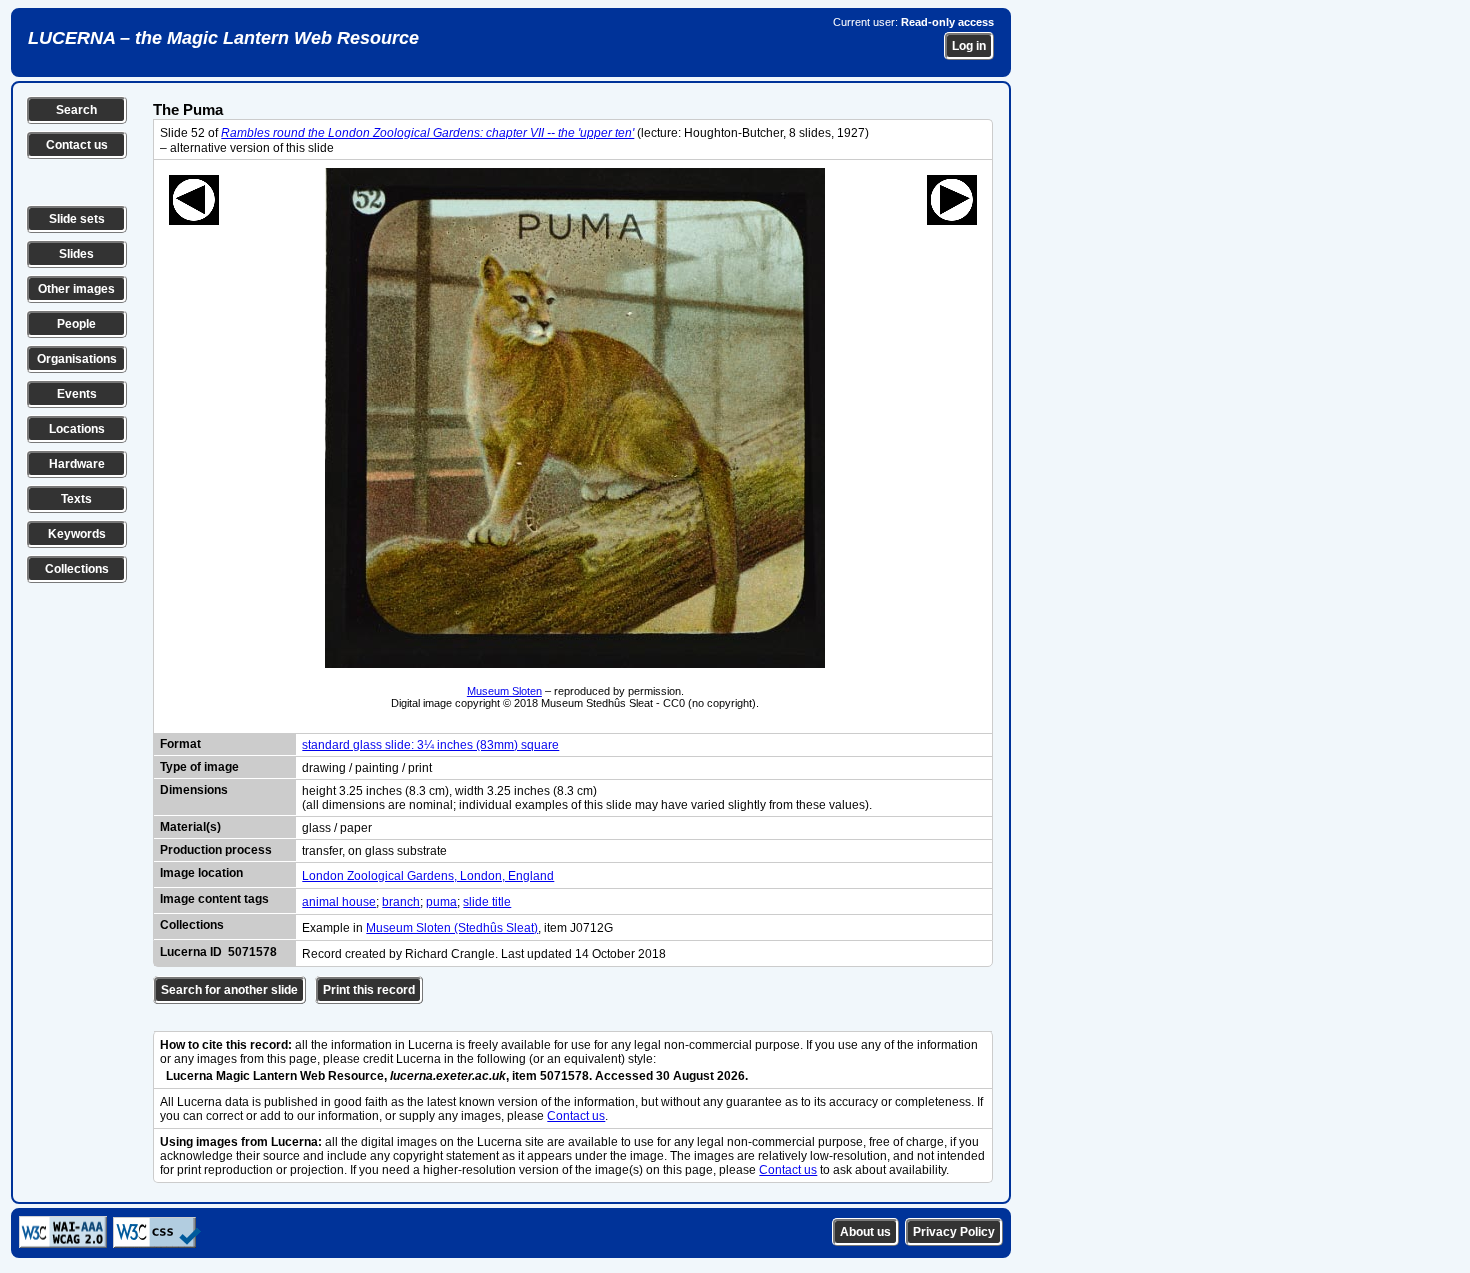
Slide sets (77, 219)
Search (76, 110)
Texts (76, 499)
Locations (77, 429)
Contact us (77, 145)
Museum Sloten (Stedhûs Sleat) (452, 928)
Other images (76, 289)
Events (77, 394)
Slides (76, 254)
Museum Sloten (504, 691)
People (76, 324)
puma (441, 902)
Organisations (77, 359)
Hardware (77, 464)
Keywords (77, 534)
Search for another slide (229, 990)
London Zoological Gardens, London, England (428, 876)
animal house (339, 902)
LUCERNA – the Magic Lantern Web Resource (223, 38)
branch (401, 902)
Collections (77, 569)
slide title (487, 902)
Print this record (369, 990)
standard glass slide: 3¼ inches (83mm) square (430, 745)
